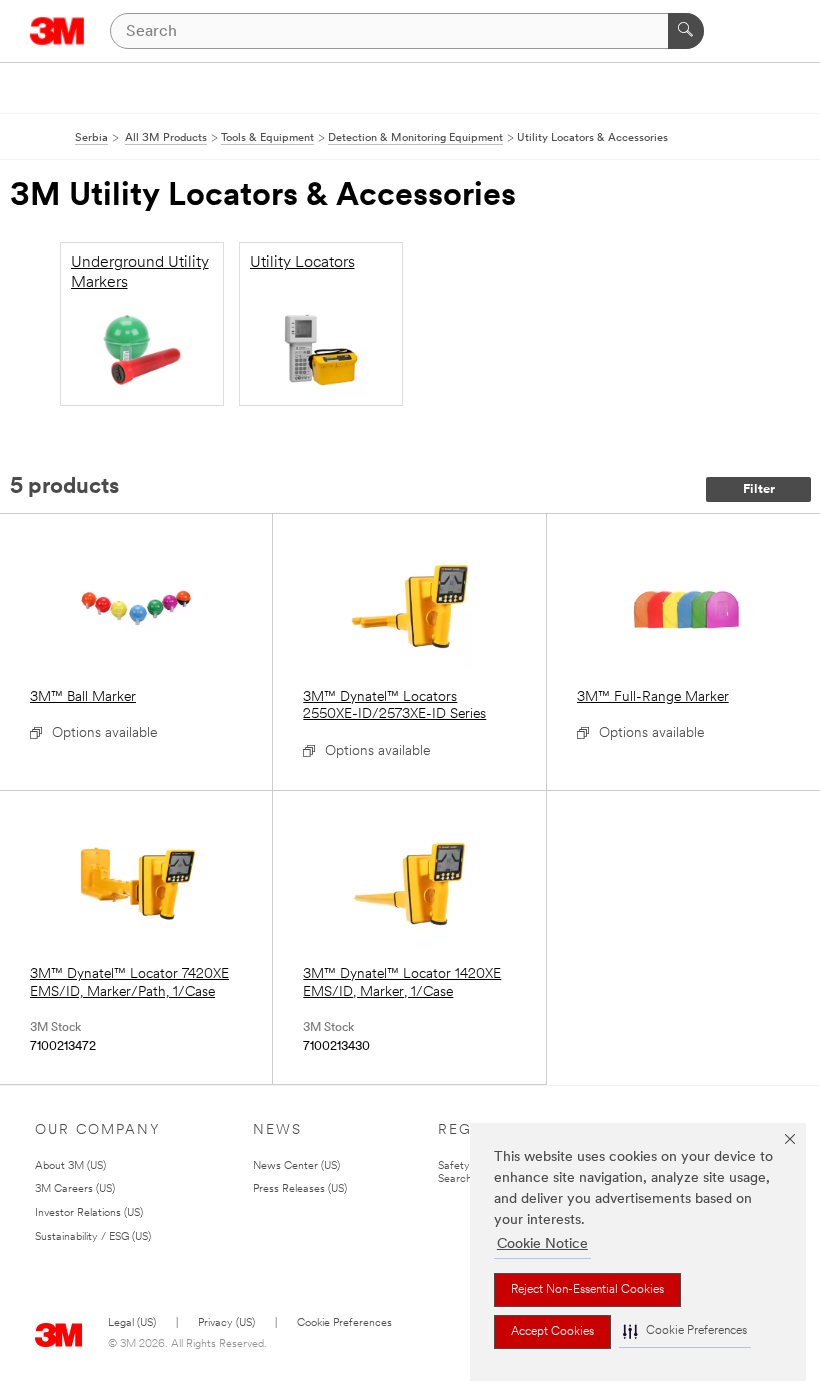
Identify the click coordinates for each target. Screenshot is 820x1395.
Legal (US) (132, 1323)
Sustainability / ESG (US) (93, 1237)
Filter (759, 489)
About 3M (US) (70, 1166)
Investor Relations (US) (89, 1213)
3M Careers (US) (75, 1189)
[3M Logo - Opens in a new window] (57, 31)
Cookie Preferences (344, 1323)
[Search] (686, 31)
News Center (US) (296, 1166)
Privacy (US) (226, 1323)
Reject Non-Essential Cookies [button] (587, 1290)
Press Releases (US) (300, 1189)
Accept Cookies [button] (552, 1332)
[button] (685, 1331)
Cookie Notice (542, 1244)
